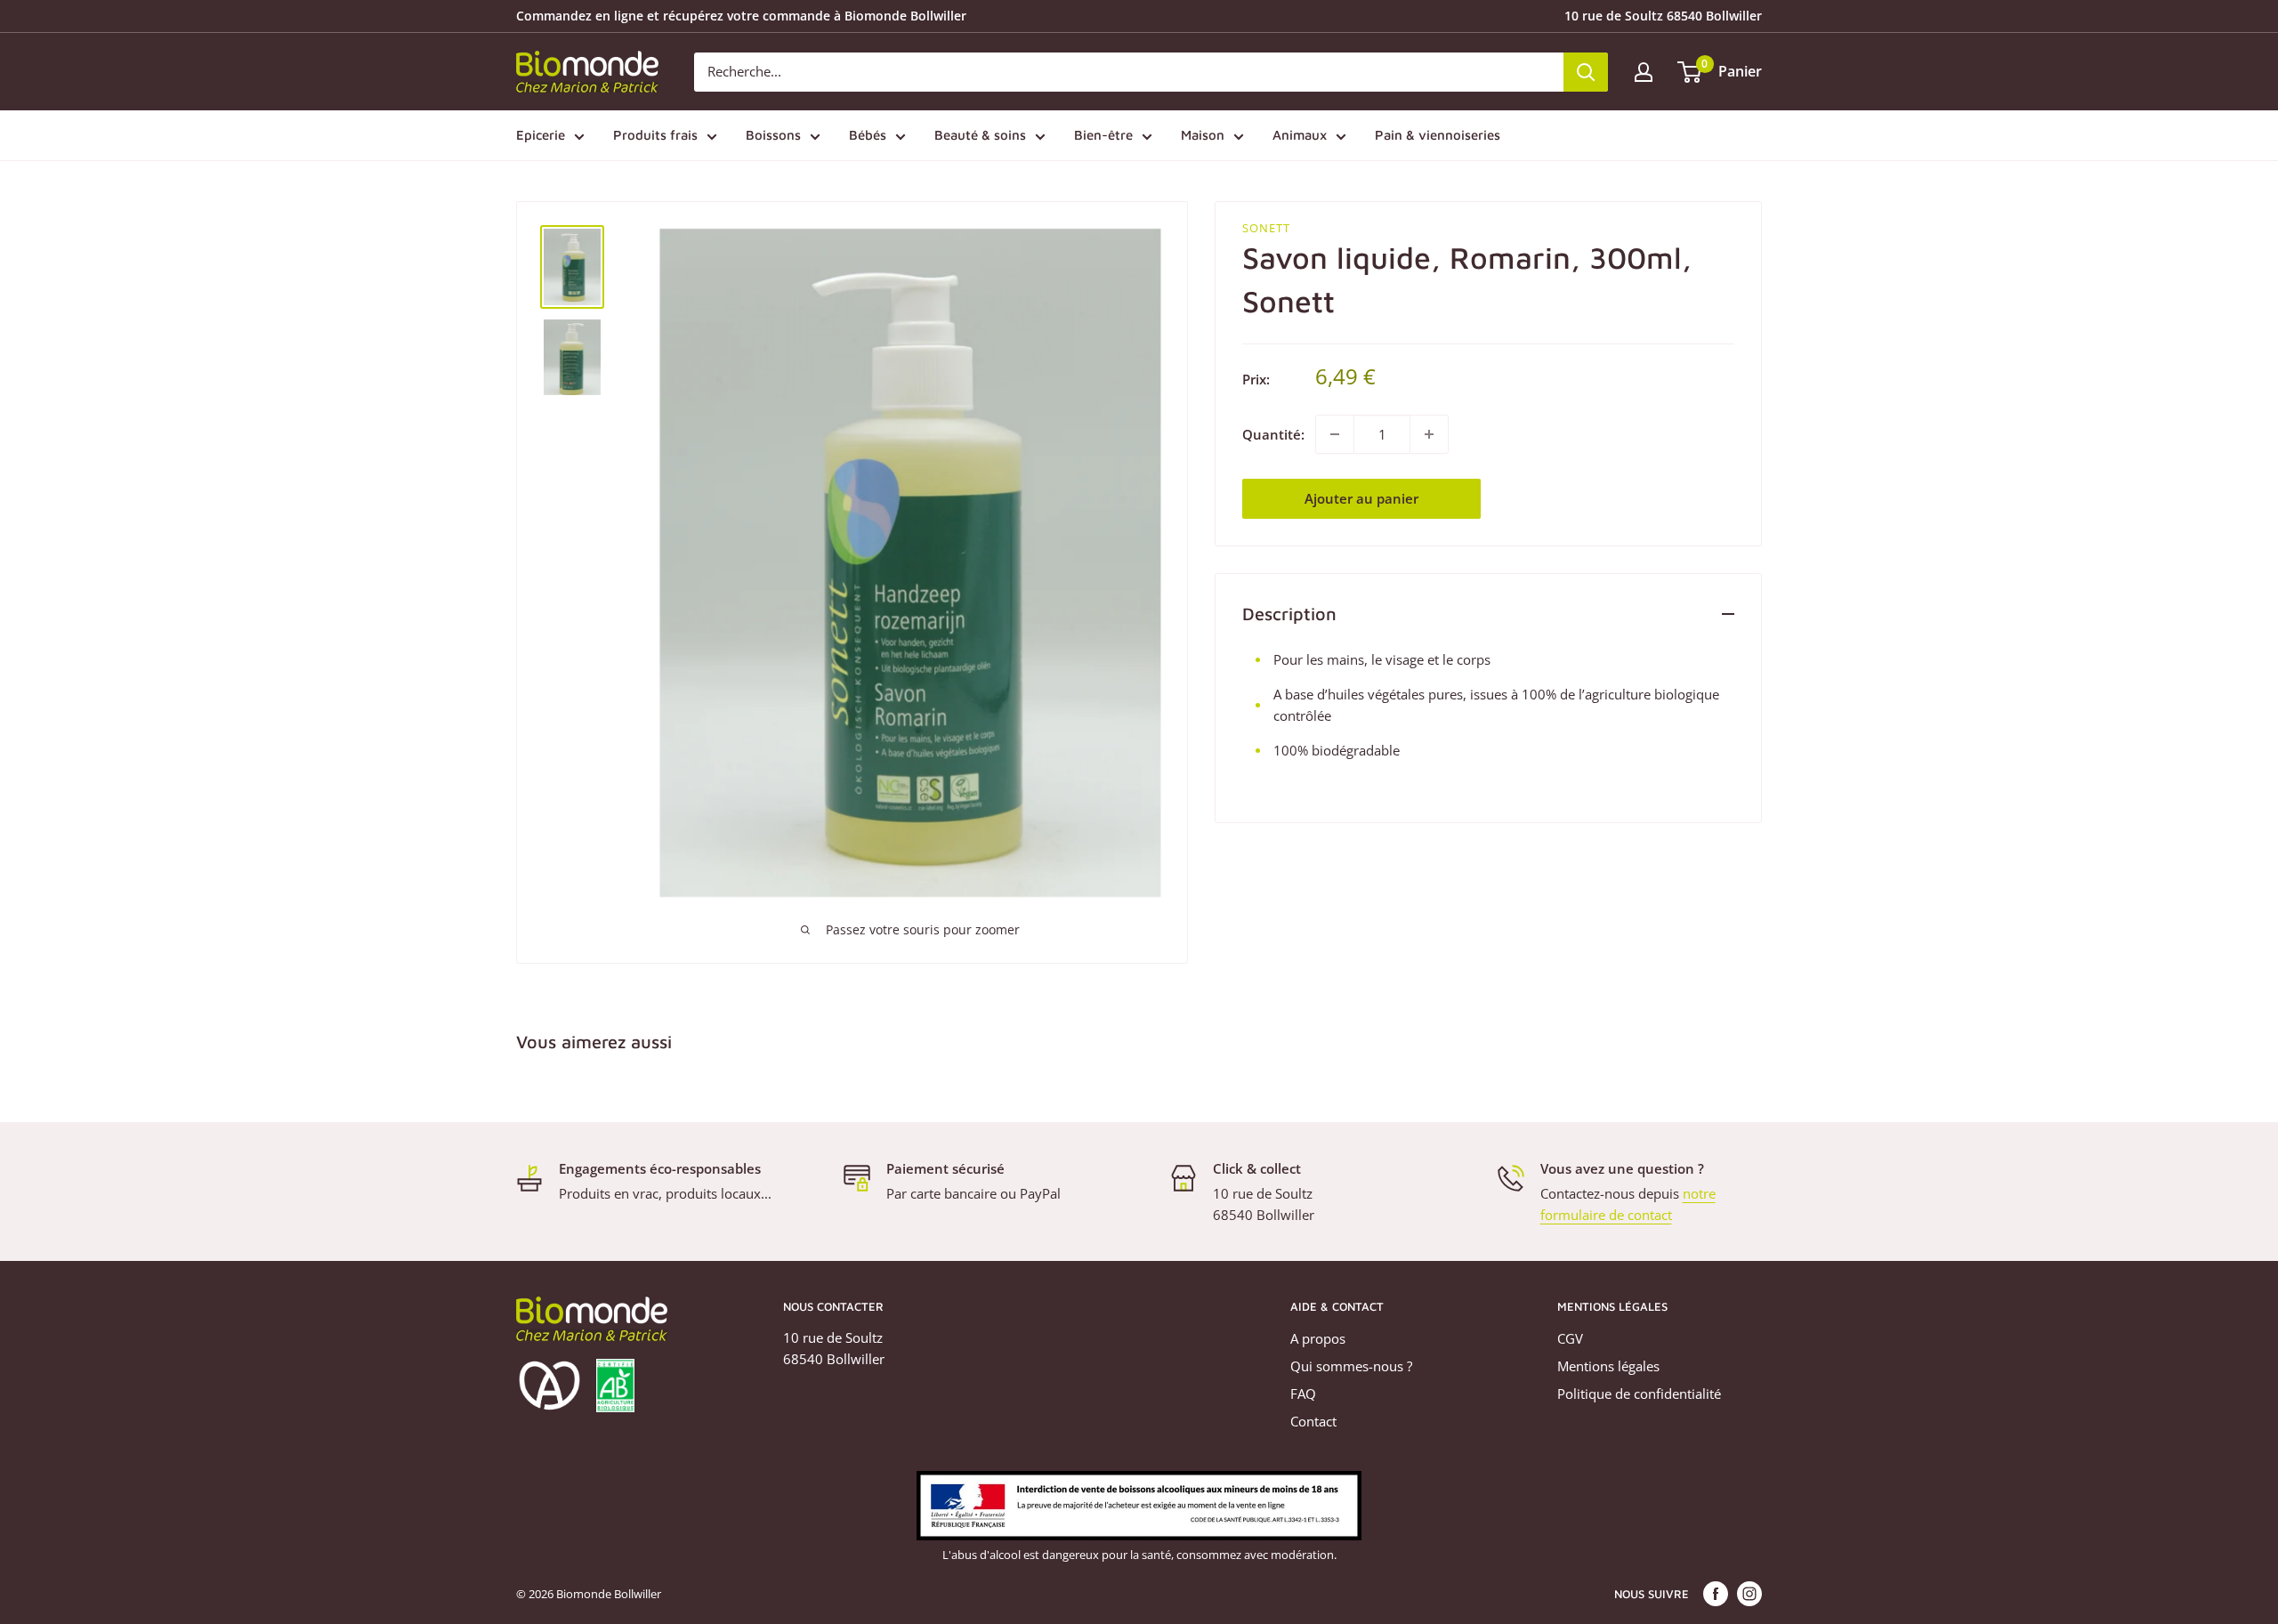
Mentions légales (1608, 1366)
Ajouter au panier (1361, 498)
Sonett (1266, 228)
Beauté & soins (980, 135)
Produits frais (655, 135)
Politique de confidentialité (1639, 1394)
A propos (1318, 1338)
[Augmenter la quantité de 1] (1429, 434)
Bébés (868, 135)
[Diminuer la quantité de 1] (1335, 434)
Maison (1203, 135)
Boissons (773, 135)
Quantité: (1273, 434)
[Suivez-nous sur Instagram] (1749, 1594)
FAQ (1303, 1394)
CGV (1570, 1338)
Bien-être (1103, 135)
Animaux (1300, 135)
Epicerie (541, 135)
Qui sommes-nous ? (1351, 1366)
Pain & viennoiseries (1438, 135)
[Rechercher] (1586, 72)
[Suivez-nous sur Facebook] (1716, 1594)
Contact (1313, 1421)
